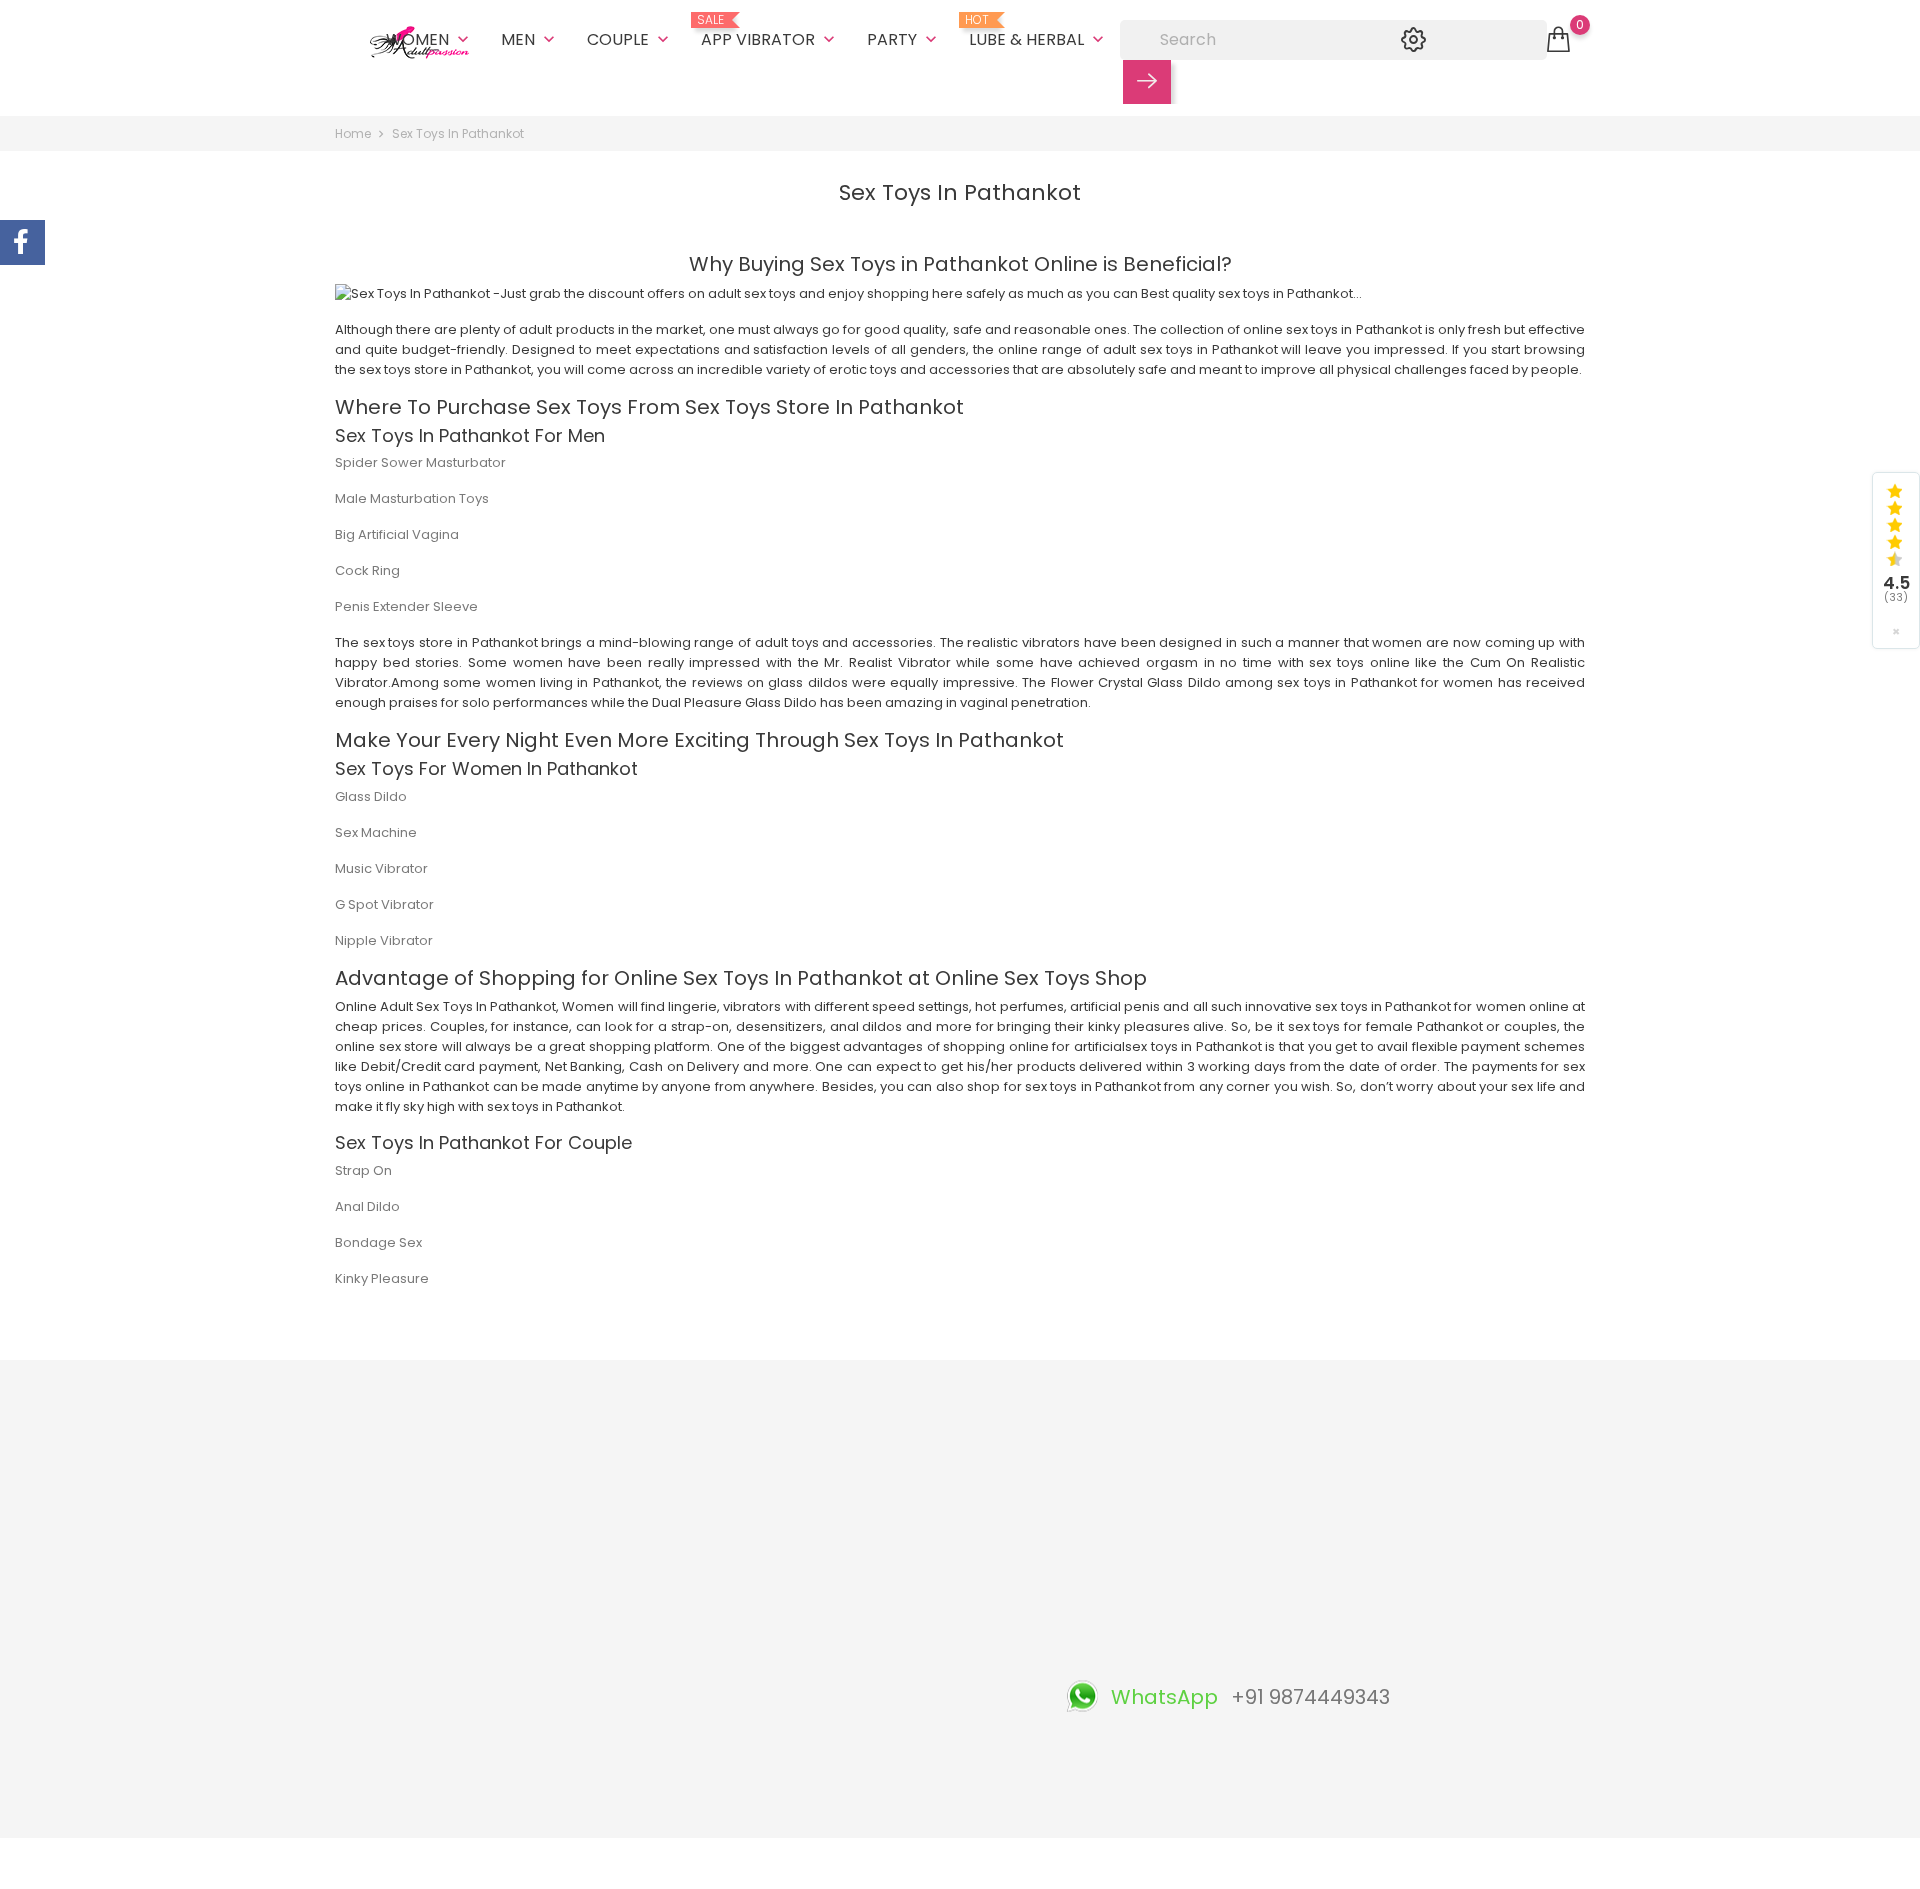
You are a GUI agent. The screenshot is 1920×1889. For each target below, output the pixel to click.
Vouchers (1107, 1584)
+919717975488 (406, 1688)
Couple (630, 39)
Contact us (899, 1677)
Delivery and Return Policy (947, 1460)
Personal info (1118, 1460)
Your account (1139, 1418)
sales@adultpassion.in (432, 1719)
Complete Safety (708, 1667)
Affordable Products (718, 1729)
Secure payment (918, 1584)
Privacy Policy (908, 1646)
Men (530, 39)
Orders (1099, 1491)
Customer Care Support (731, 1698)
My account (901, 1801)
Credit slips (1112, 1522)
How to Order (907, 1615)
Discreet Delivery (707, 1512)
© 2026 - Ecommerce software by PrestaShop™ (489, 1863)
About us (892, 1553)
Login (881, 1770)
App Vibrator (770, 32)
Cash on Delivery (918, 1491)
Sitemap (891, 1708)
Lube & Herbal (1038, 32)
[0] (1558, 40)
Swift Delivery (695, 1574)
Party (904, 39)
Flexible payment (708, 1605)
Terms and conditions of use (956, 1522)
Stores (885, 1739)
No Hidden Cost (703, 1636)
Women (429, 39)
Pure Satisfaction (707, 1760)
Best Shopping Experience (738, 1543)
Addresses (1111, 1553)
